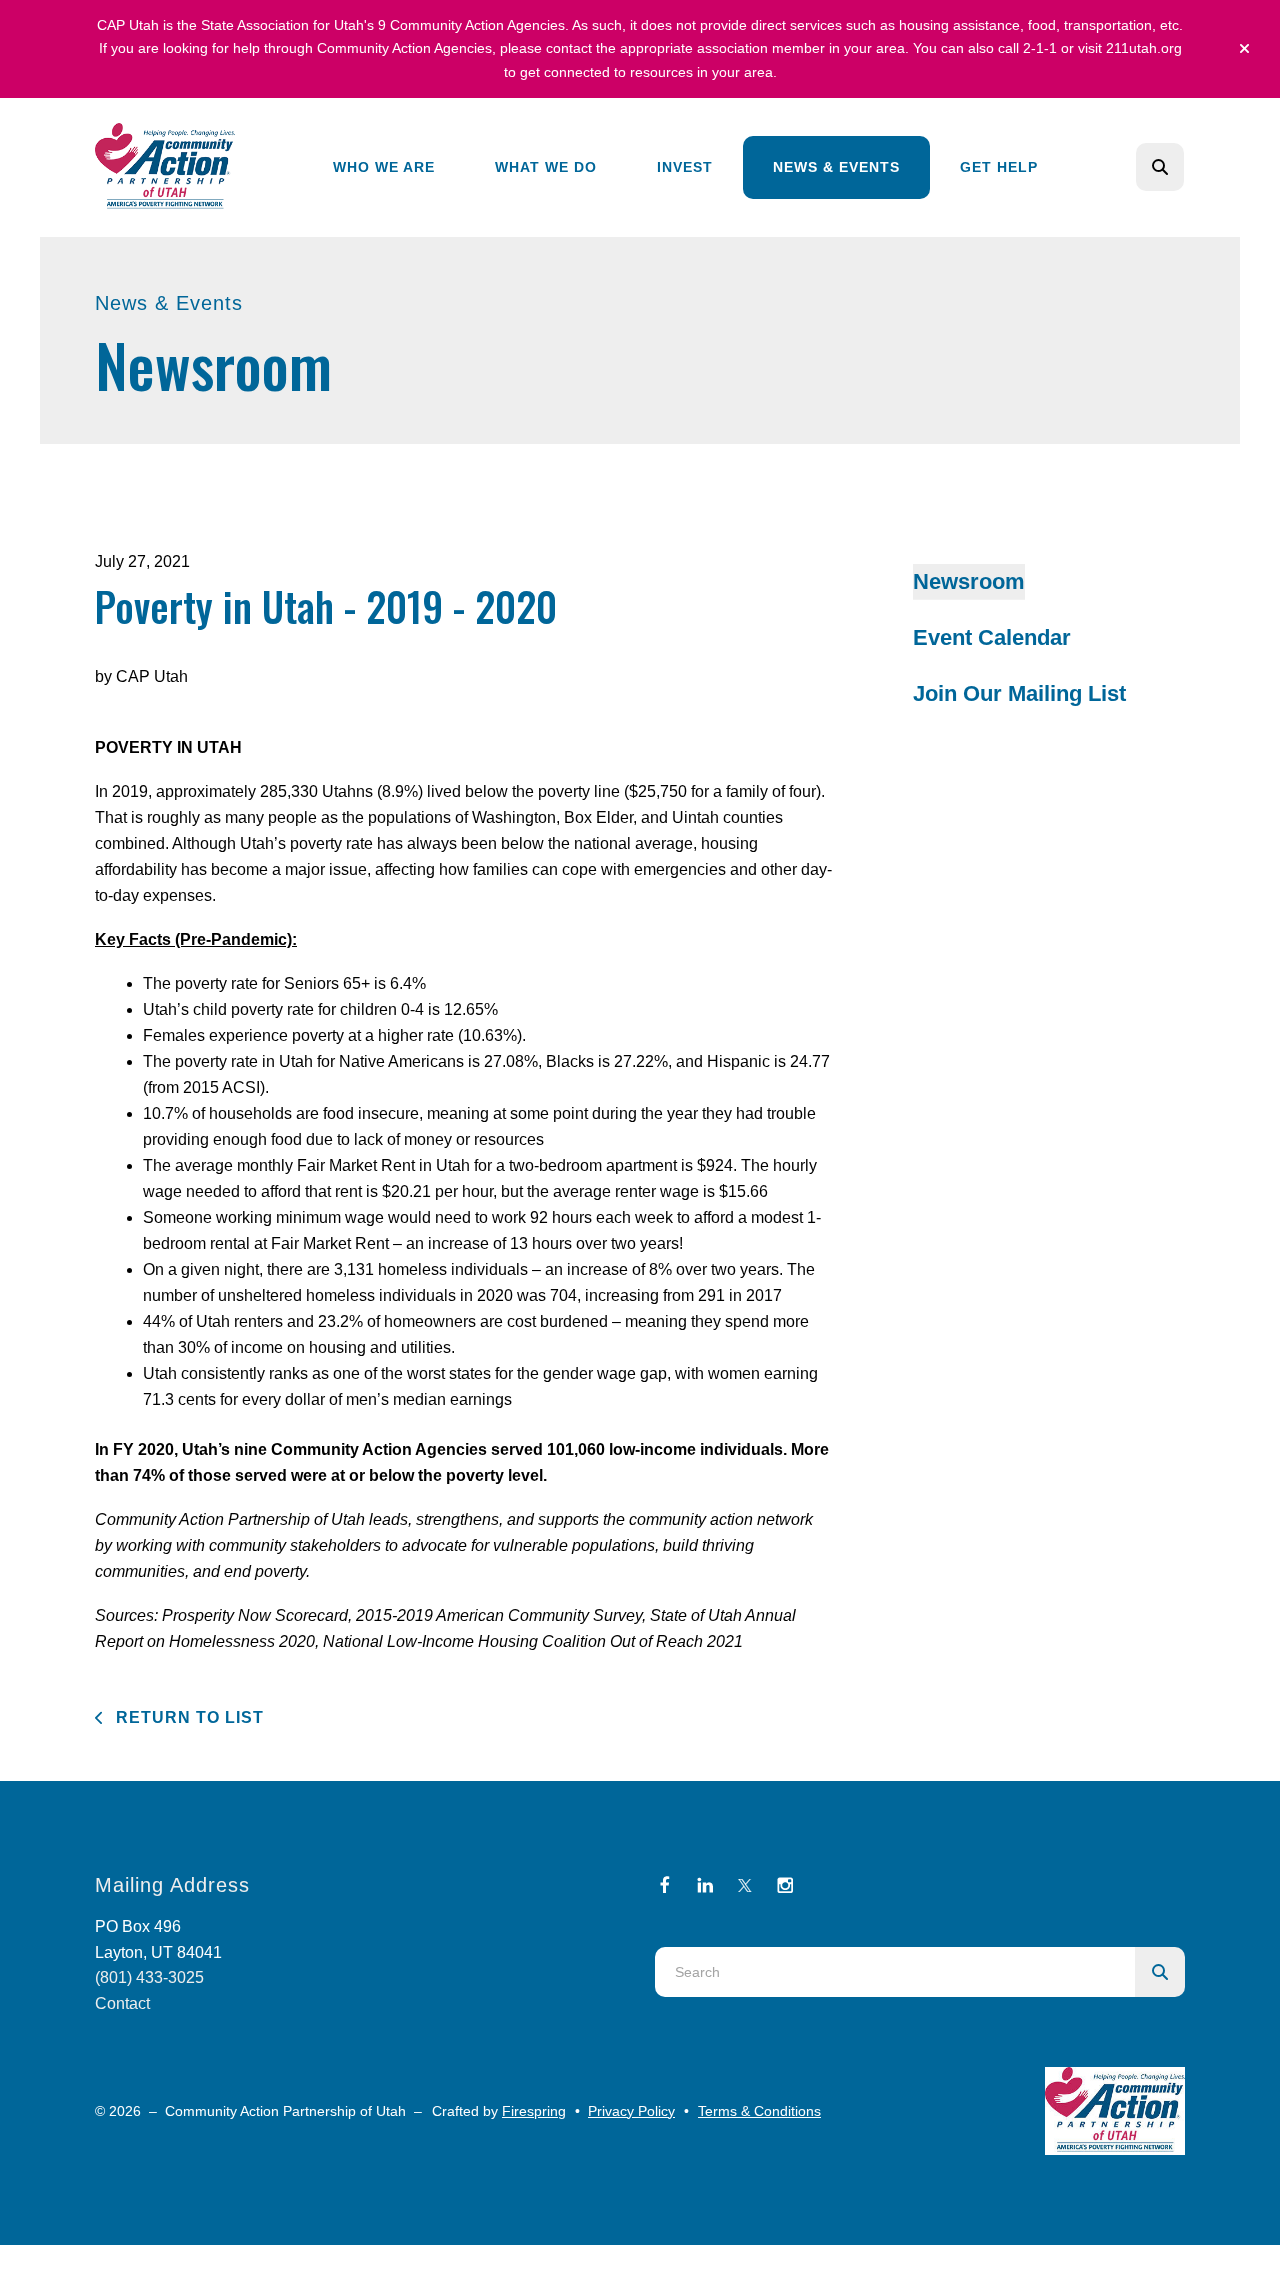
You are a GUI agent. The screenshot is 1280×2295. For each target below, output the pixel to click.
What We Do (546, 167)
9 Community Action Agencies (471, 25)
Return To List (187, 1717)
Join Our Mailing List (1019, 693)
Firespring (534, 2111)
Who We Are (384, 167)
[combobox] (1187, 167)
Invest (685, 167)
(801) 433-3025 (149, 1977)
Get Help (999, 167)
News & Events (836, 167)
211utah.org (1144, 48)
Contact (122, 2003)
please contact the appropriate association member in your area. (704, 48)
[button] (1244, 49)
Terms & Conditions (759, 2111)
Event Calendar (992, 637)
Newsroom (969, 581)
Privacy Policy (631, 2111)
